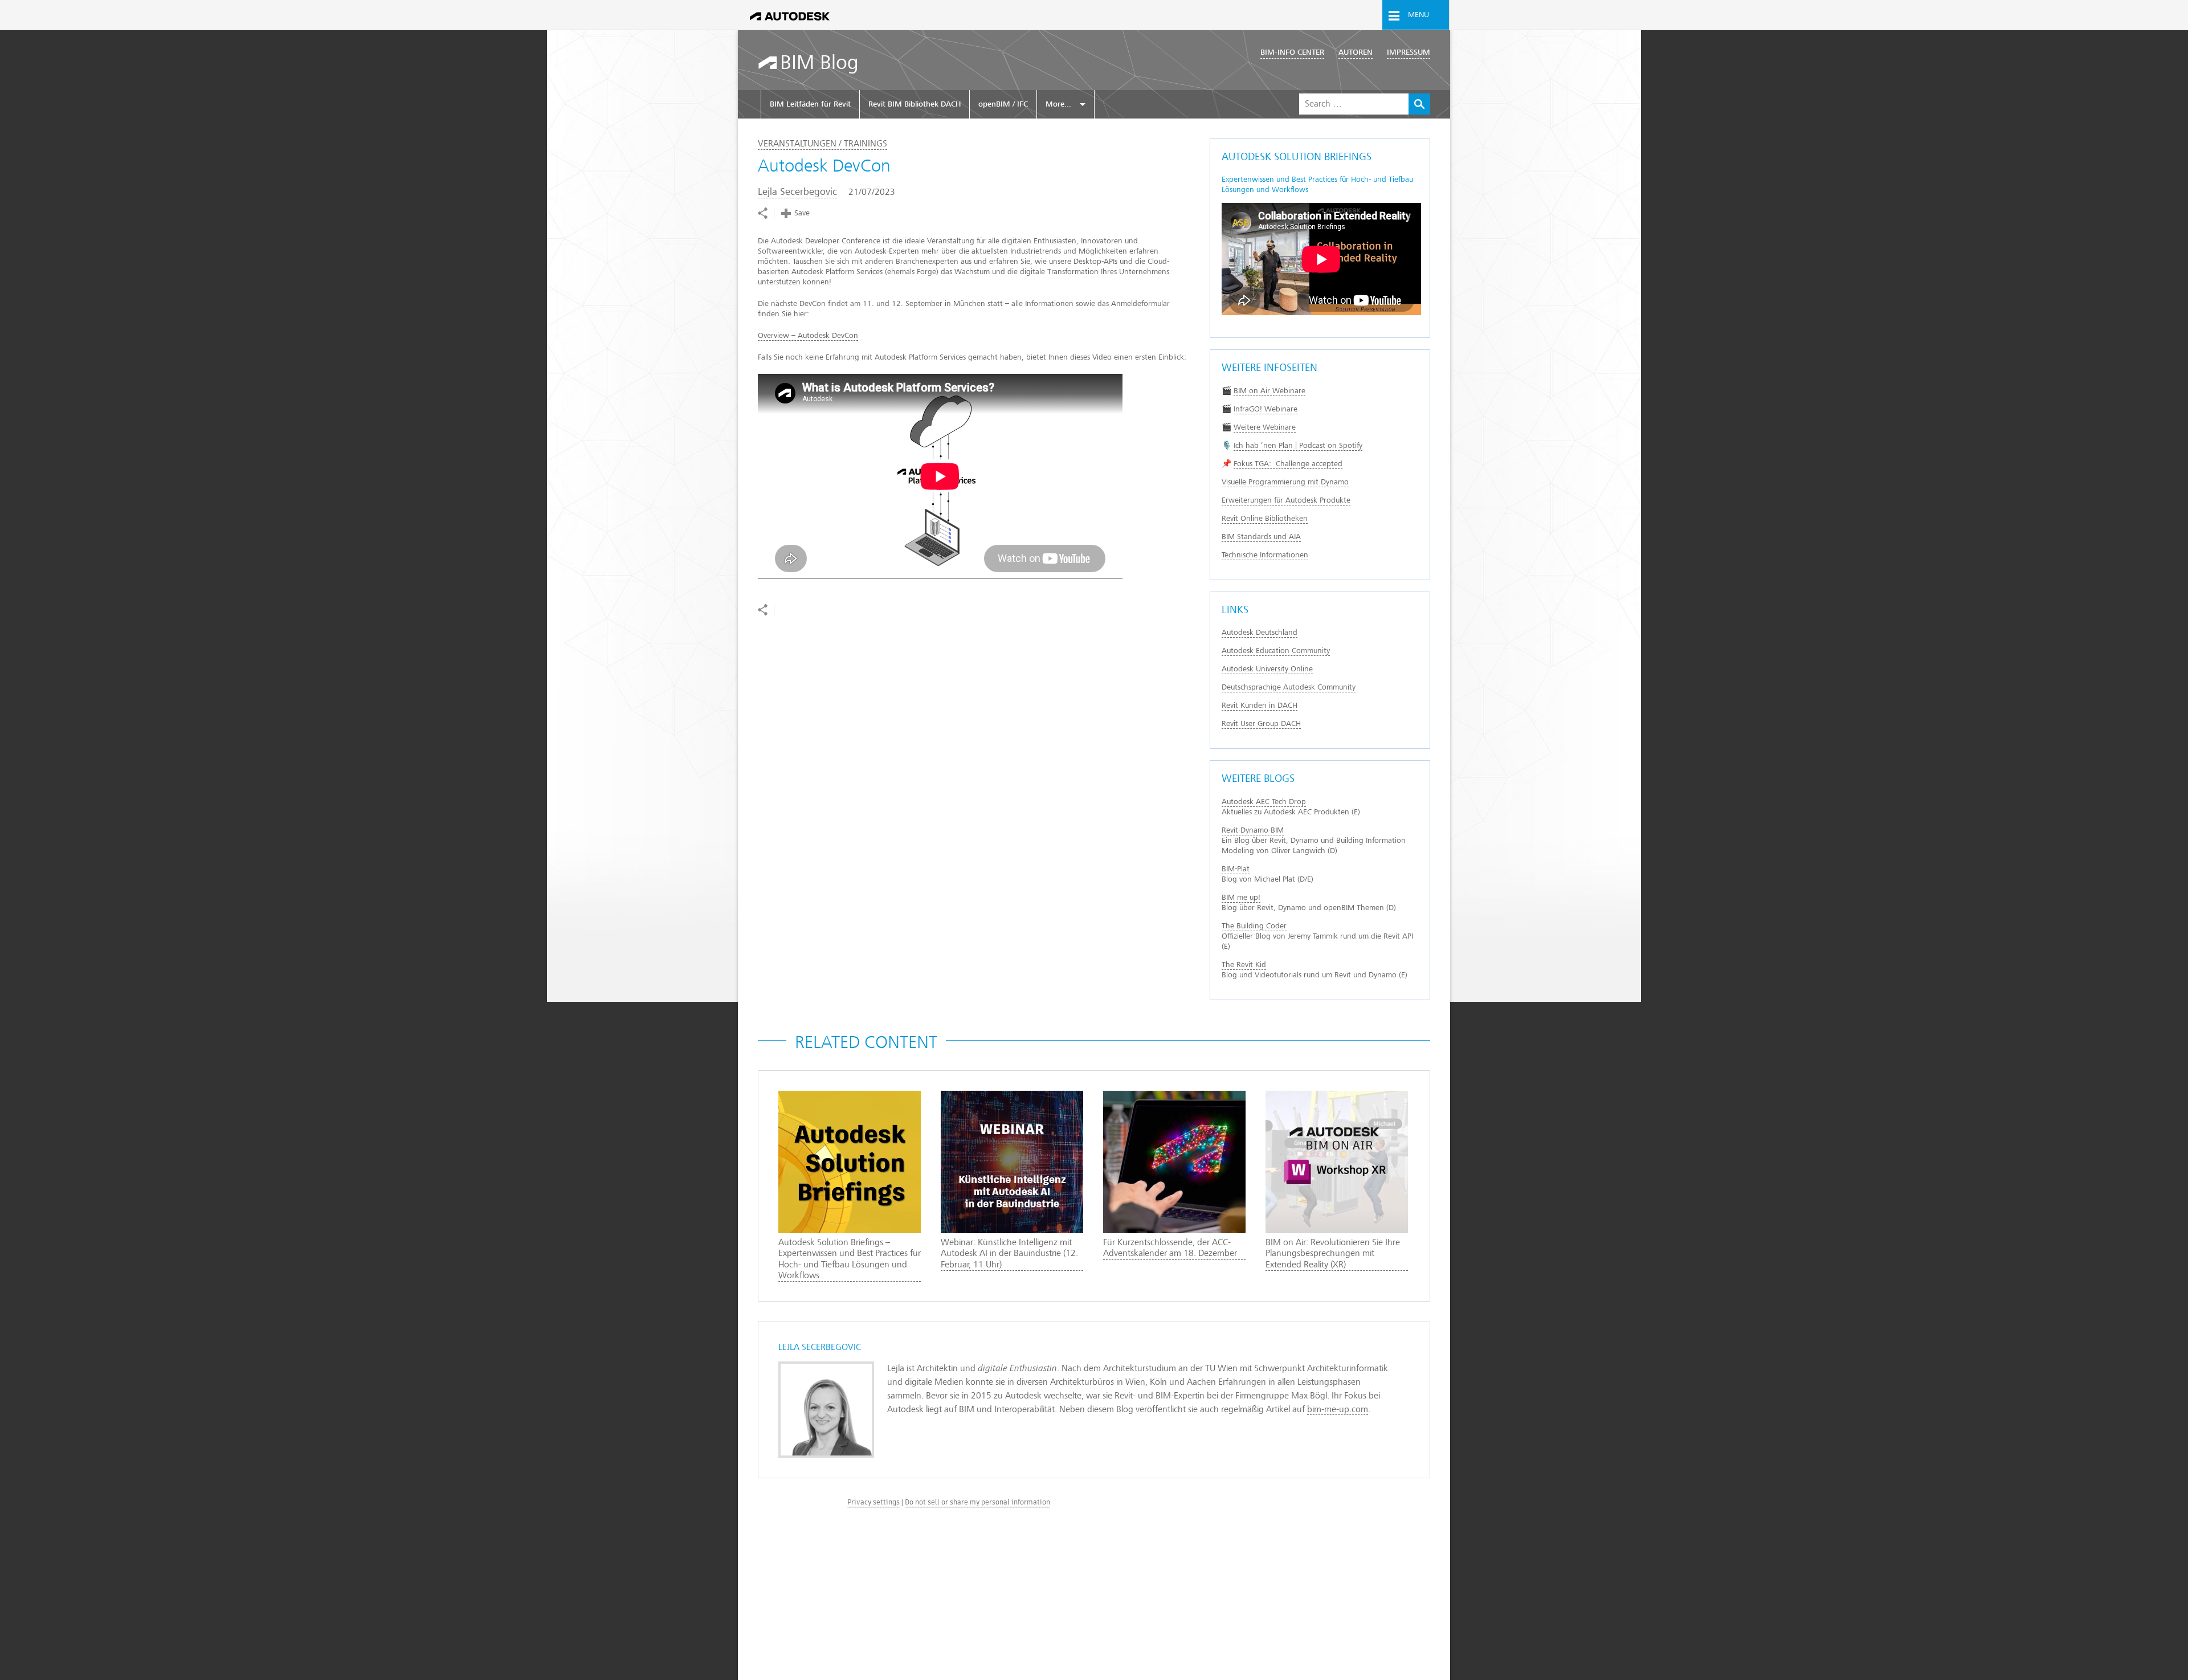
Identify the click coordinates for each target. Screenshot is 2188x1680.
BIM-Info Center (1292, 52)
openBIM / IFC (1003, 104)
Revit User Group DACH (1261, 723)
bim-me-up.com (1338, 1409)
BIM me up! (1241, 897)
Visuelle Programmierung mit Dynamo (1285, 482)
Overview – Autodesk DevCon (808, 335)
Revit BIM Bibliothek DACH (915, 104)
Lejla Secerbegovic (797, 192)
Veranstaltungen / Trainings (822, 144)
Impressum (1409, 52)
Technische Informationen (1265, 555)
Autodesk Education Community (1276, 651)
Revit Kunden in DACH (1260, 705)
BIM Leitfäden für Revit (810, 104)
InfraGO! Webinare (1266, 409)
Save (802, 213)
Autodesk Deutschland (1260, 632)
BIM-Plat (1236, 869)
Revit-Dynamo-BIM (1253, 830)
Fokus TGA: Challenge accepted (1288, 464)
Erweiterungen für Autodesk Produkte (1286, 500)
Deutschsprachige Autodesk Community (1289, 687)
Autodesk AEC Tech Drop (1264, 802)
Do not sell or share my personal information (977, 1502)
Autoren (1356, 52)
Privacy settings (873, 1502)
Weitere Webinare (1265, 427)
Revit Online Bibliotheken (1265, 518)
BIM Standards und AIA (1261, 537)
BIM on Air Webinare (1269, 391)
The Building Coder (1254, 926)
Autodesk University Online (1267, 669)
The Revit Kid (1244, 965)
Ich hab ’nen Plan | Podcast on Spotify (1298, 445)
